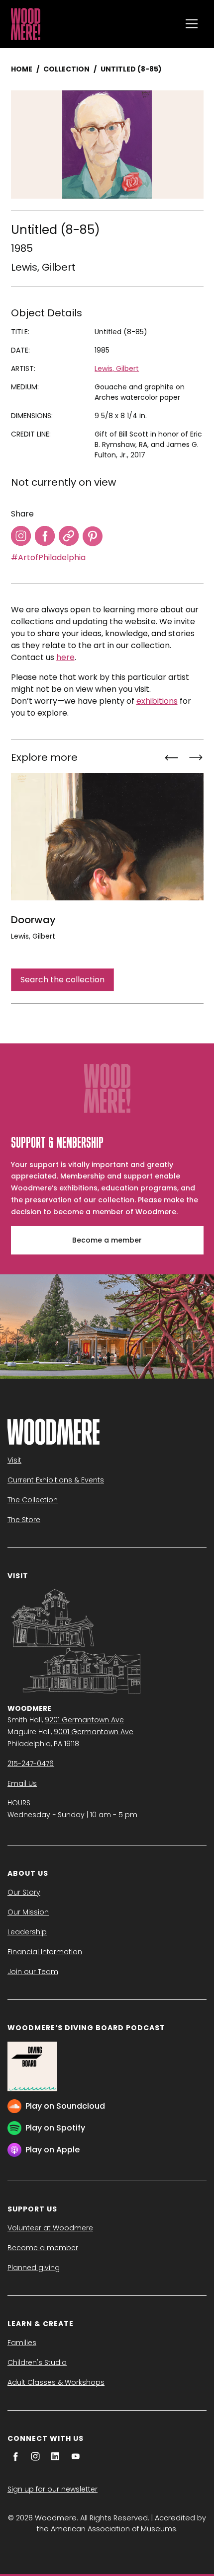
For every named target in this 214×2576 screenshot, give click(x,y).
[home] (94, 24)
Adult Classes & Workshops (56, 2382)
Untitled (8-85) (131, 69)
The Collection (33, 1500)
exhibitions (157, 701)
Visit (14, 1460)
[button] (192, 24)
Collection (66, 69)
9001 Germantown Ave (94, 1732)
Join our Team (33, 1972)
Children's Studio (37, 2362)
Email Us (22, 1783)
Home (22, 69)
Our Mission (28, 1912)
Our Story (24, 1892)
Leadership (27, 1932)
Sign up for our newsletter (53, 2489)
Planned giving (34, 2268)
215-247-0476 (31, 1764)
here (65, 657)
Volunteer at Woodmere (50, 2228)
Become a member (107, 1240)
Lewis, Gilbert (43, 267)
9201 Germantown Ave (84, 1720)
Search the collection (62, 980)
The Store (24, 1520)
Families (22, 2343)
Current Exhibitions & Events (56, 1480)
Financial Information (45, 1952)
